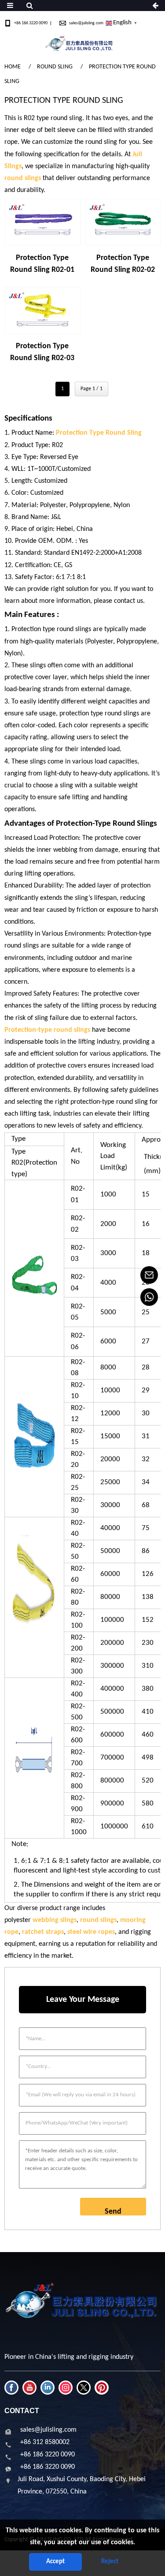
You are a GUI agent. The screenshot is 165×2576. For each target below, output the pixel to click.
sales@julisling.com (86, 23)
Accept (55, 2562)
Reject (110, 2562)
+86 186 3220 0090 (31, 23)
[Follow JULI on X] (84, 2388)
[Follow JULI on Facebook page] (11, 2388)
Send (113, 2211)
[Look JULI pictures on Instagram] (66, 2388)
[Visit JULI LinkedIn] (48, 2388)
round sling (55, 67)
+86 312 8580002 (45, 2442)
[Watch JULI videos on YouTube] (29, 2388)
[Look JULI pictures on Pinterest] (102, 2388)
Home (13, 67)
